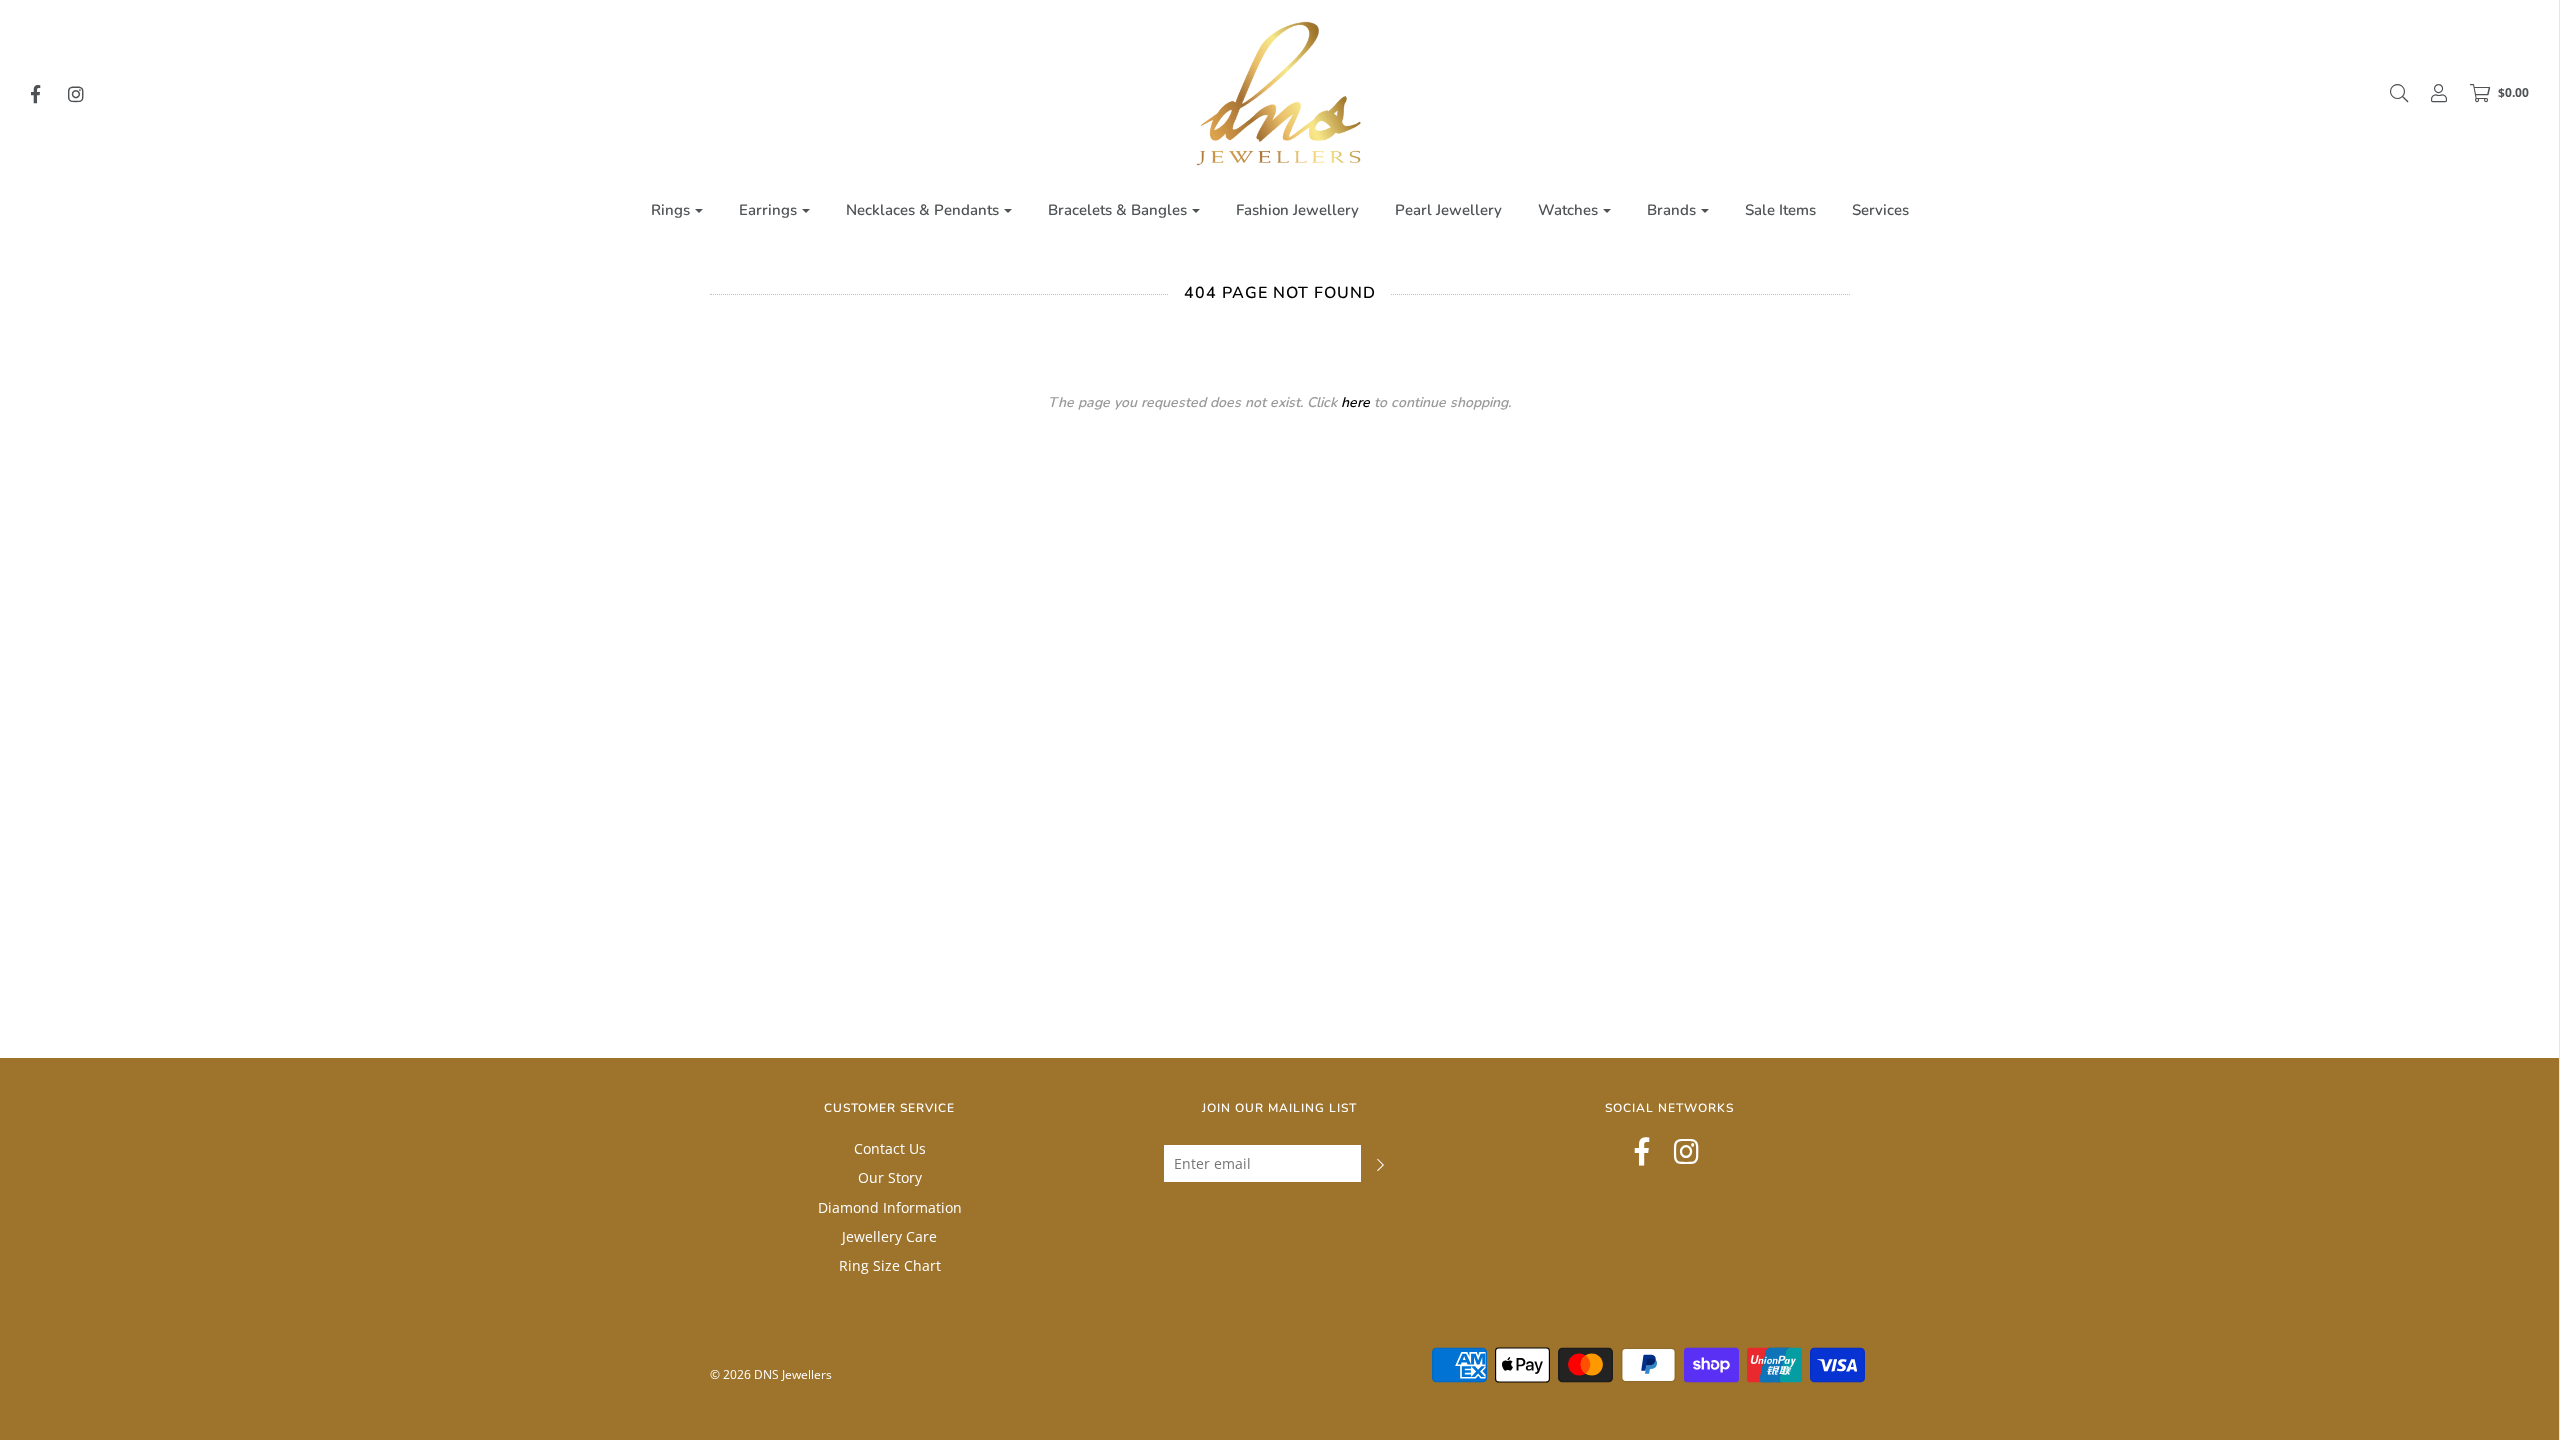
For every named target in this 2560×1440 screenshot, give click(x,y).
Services (1880, 210)
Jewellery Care (889, 1236)
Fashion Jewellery (1297, 210)
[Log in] (2429, 93)
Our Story (890, 1177)
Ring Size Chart (890, 1265)
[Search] (2389, 93)
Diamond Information (890, 1207)
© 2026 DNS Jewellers (771, 1374)
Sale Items (1780, 210)
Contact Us (890, 1148)
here (1355, 402)
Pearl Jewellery (1448, 210)
